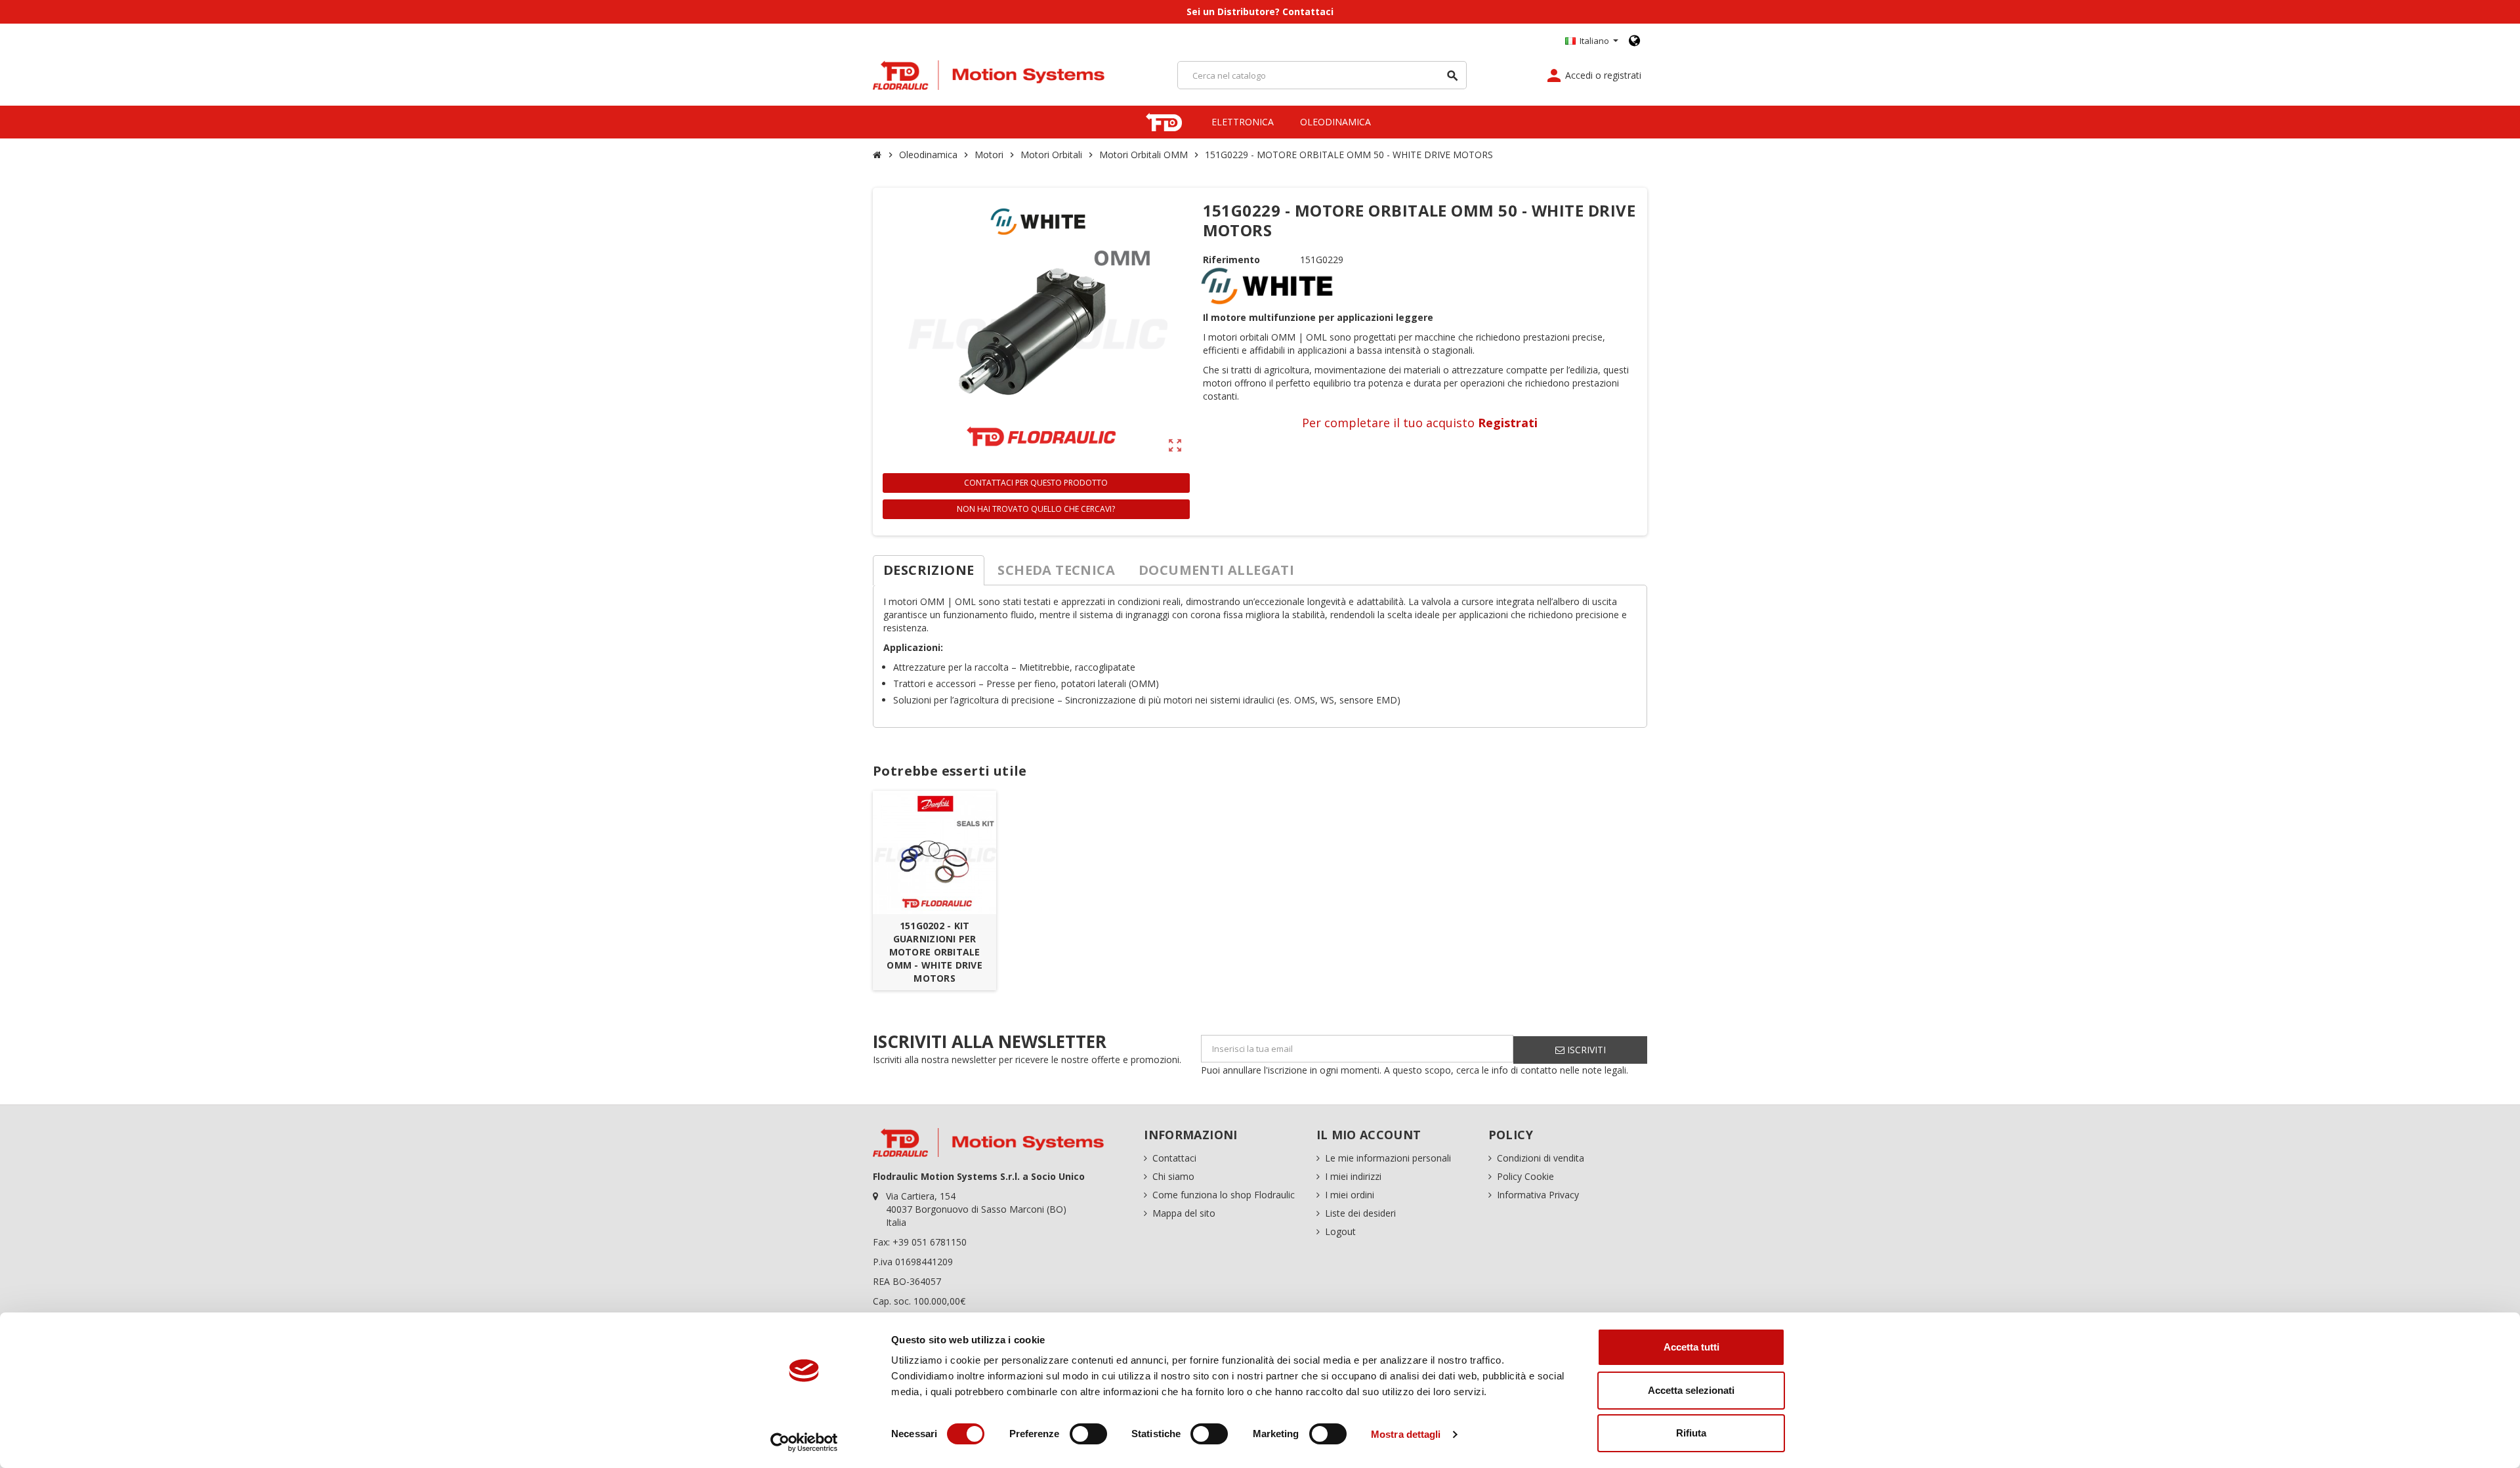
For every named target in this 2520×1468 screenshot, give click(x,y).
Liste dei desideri (1360, 1213)
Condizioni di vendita (1541, 1158)
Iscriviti (1585, 1050)
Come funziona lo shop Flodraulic (1224, 1195)
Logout (1340, 1231)
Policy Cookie (1525, 1176)
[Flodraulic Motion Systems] (989, 74)
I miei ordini (1350, 1195)
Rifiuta (1691, 1433)
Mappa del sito (1184, 1213)
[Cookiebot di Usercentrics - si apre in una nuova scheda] (804, 1442)
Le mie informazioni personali (1388, 1158)
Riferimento (1231, 260)
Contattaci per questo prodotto (1036, 483)
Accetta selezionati (1691, 1390)
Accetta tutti (1691, 1347)
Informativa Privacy (1538, 1195)
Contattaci (1174, 1158)
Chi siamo (1173, 1176)
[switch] (1088, 1434)
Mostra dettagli (1406, 1434)
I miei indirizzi (1353, 1176)
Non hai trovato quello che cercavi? (1036, 509)
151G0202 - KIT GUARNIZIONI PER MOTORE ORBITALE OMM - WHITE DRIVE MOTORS (934, 952)
